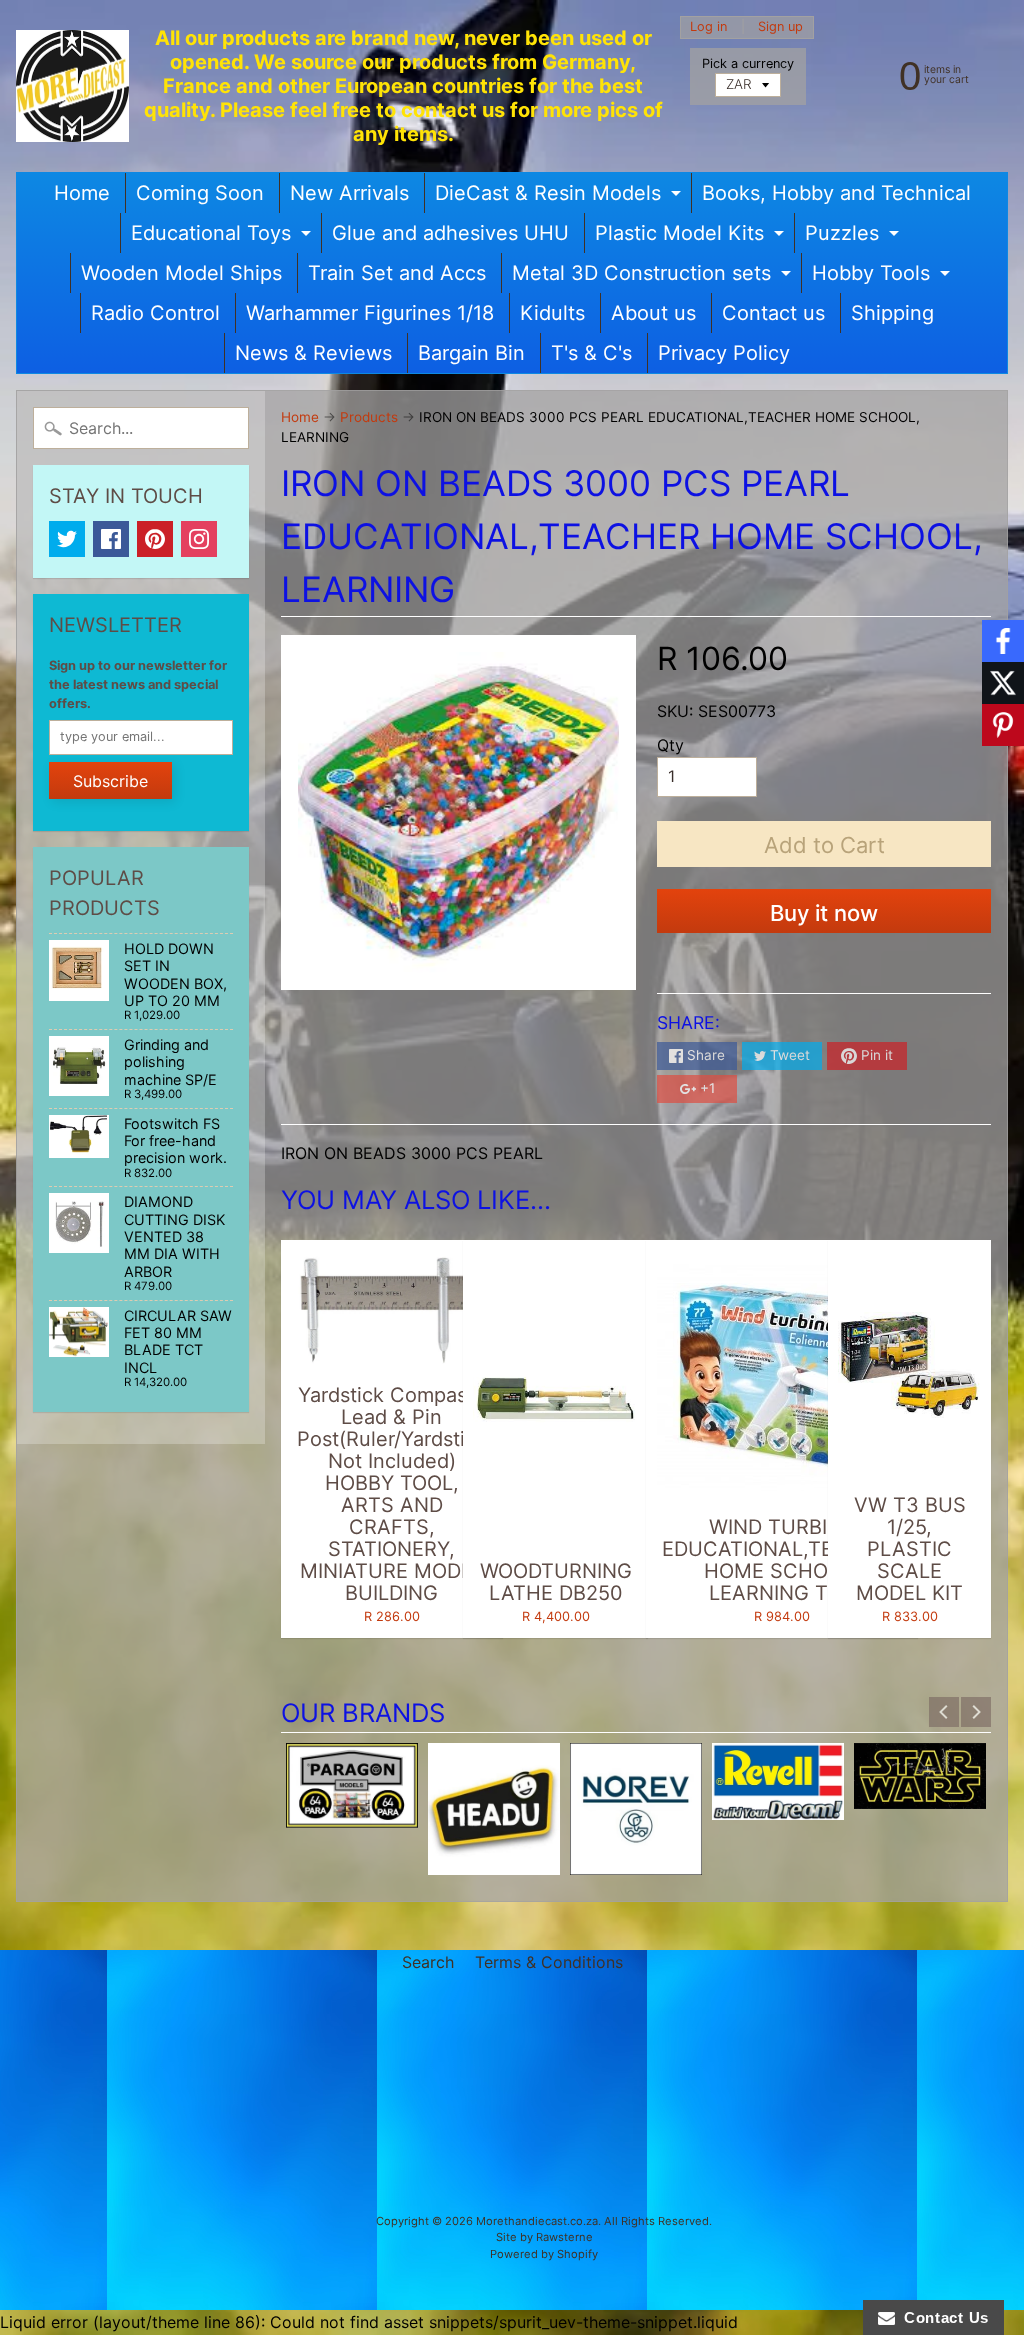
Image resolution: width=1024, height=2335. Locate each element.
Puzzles (854, 237)
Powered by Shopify (544, 2254)
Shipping (892, 313)
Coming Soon (200, 193)
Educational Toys (223, 237)
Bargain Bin (471, 353)
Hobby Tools (883, 277)
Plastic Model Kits (692, 237)
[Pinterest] (155, 539)
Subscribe (110, 781)
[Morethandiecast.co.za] (72, 86)
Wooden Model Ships (181, 273)
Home (82, 193)
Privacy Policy (724, 353)
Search (428, 1962)
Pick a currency (748, 63)
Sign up (780, 27)
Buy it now (824, 913)
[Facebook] (111, 539)
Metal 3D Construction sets (654, 277)
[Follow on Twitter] (1003, 683)
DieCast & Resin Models (560, 197)
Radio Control (155, 313)
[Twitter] (67, 539)
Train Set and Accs (397, 273)
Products (369, 417)
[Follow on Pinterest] (1003, 725)
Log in (708, 27)
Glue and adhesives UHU (450, 233)
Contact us (773, 313)
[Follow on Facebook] (1003, 641)
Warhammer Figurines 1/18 (370, 313)
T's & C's (591, 353)
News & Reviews (313, 353)
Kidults (552, 313)
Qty (670, 745)
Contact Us (942, 2317)
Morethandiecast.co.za (537, 2221)
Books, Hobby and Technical (836, 193)
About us (653, 313)
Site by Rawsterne (544, 2237)
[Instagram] (199, 539)
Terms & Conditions (549, 1962)
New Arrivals (349, 193)
